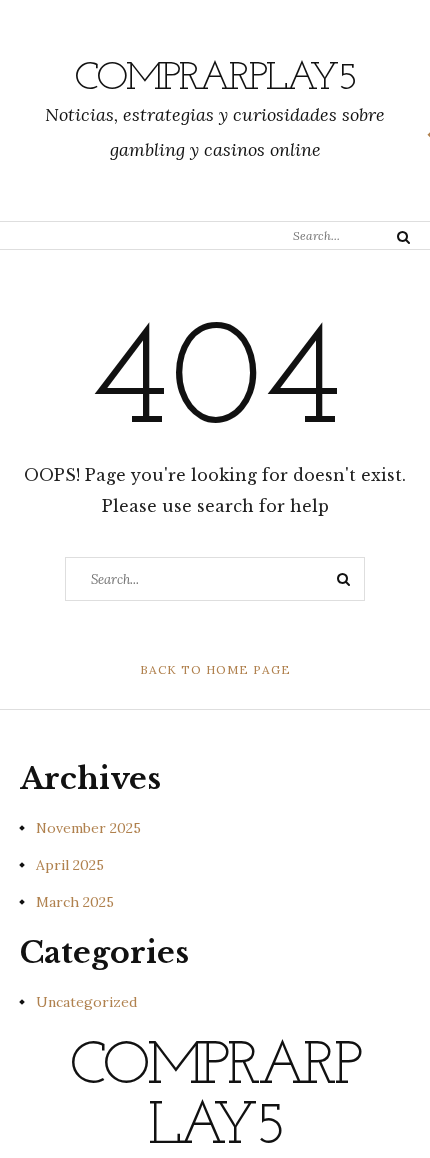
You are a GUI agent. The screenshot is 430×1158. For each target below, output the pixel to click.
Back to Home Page (215, 669)
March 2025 (75, 902)
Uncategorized (86, 1002)
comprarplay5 (215, 79)
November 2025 (88, 828)
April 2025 (70, 865)
